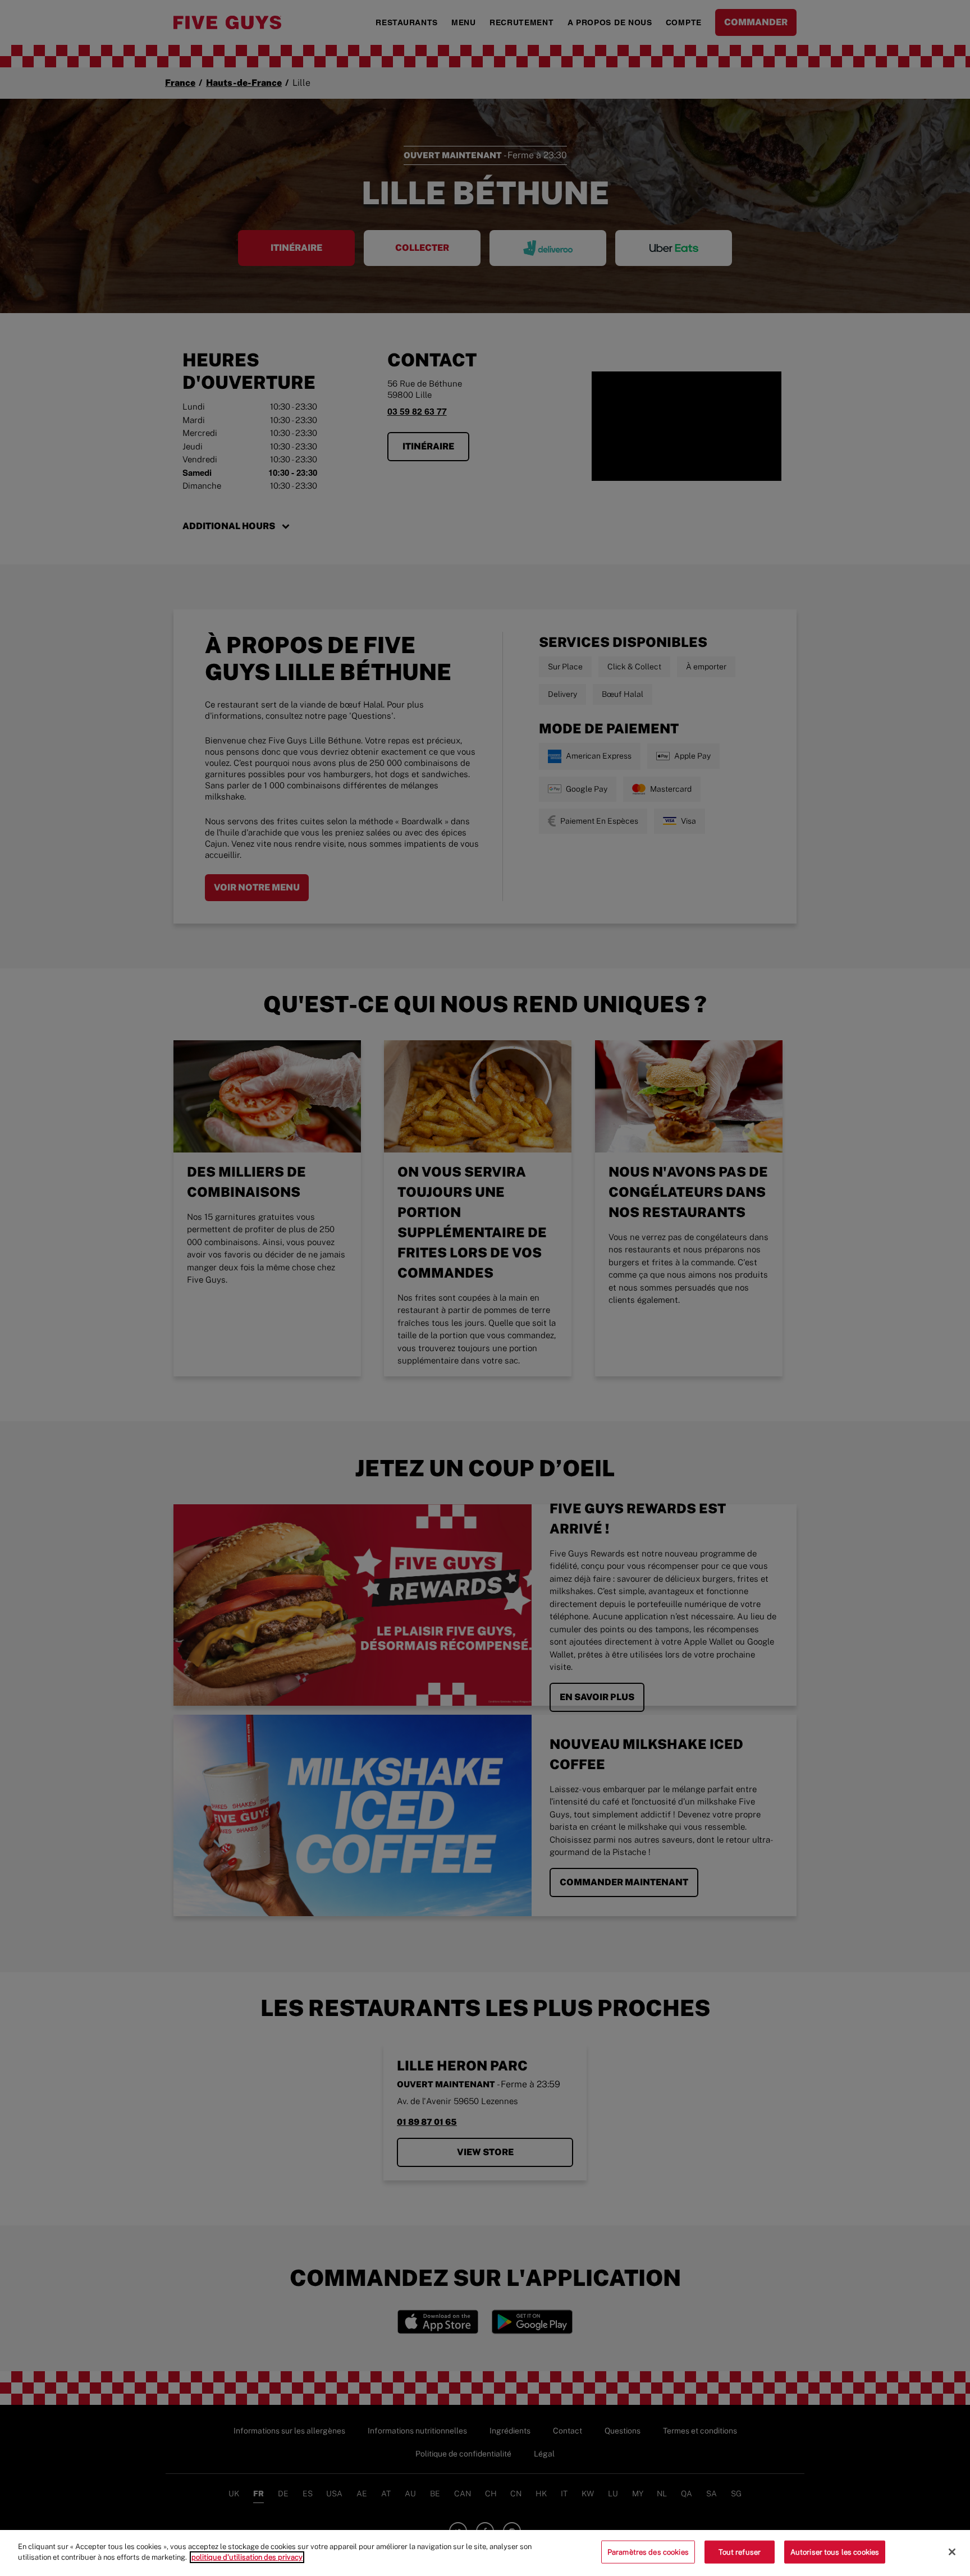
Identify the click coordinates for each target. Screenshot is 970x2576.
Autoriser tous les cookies (835, 2552)
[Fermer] (952, 2552)
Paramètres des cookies (648, 2552)
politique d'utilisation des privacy (247, 2557)
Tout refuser (740, 2552)
